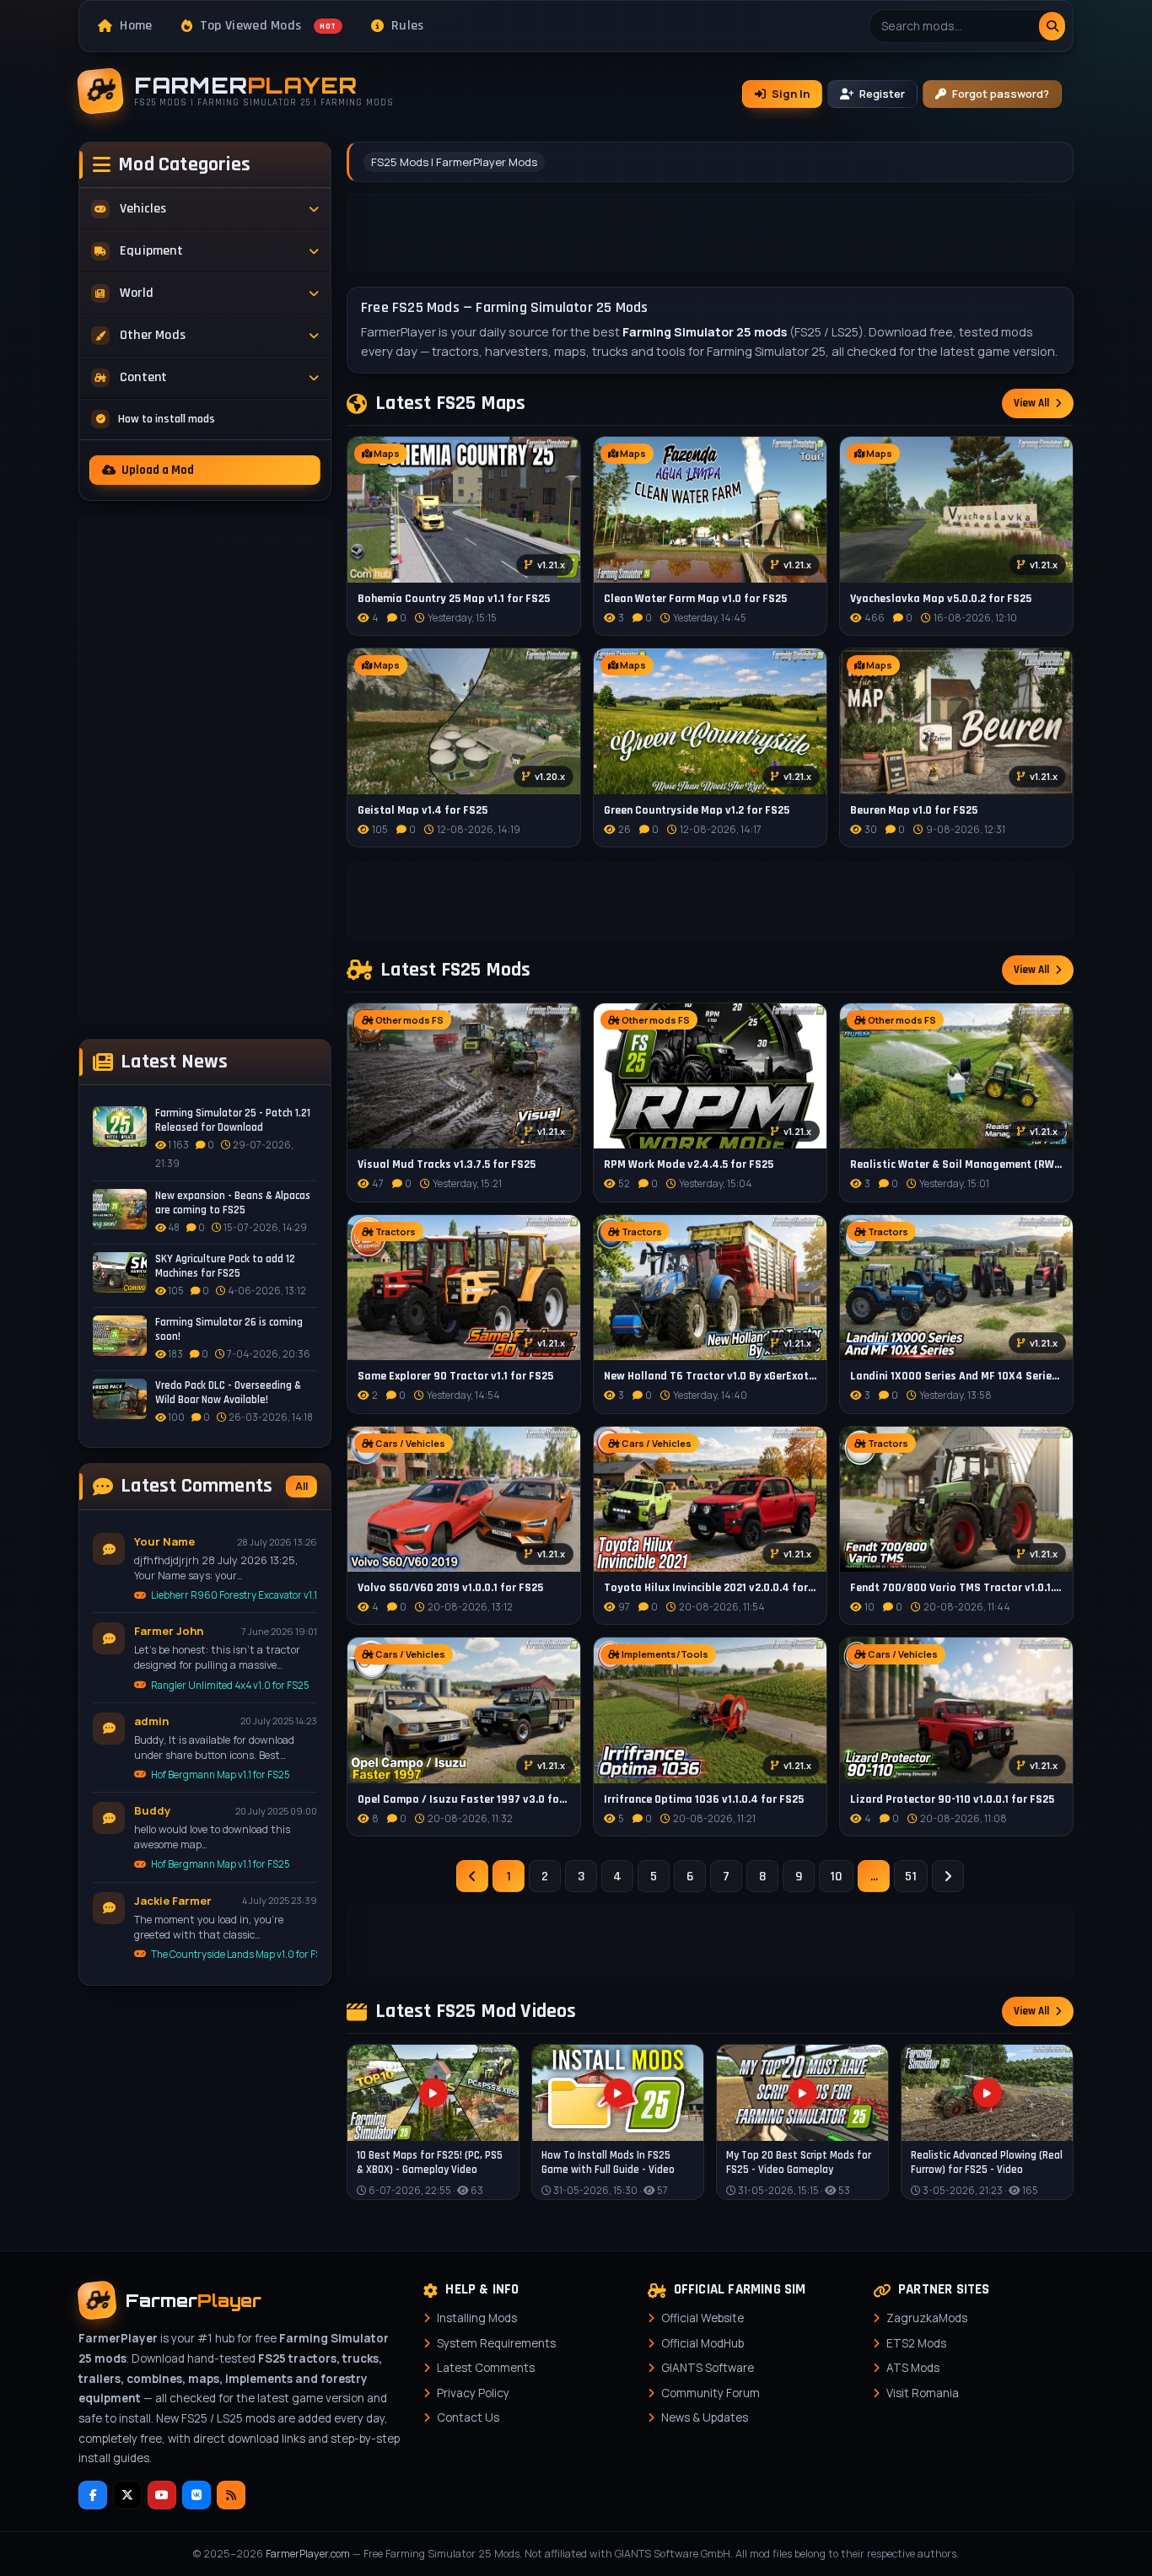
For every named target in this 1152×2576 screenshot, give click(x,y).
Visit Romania (923, 2393)
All (301, 1486)
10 (836, 1877)
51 (911, 1877)
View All (1031, 403)
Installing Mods (477, 2318)
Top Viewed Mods (268, 26)
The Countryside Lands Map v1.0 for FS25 (234, 1954)
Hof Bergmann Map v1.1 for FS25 (221, 1775)
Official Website (703, 2318)
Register (882, 94)
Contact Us (468, 2417)
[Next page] (948, 1876)
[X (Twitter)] (127, 2495)
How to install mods (167, 419)
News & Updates (705, 2417)
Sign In (791, 94)
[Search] (1052, 26)
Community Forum (711, 2393)
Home (136, 26)
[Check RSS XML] (231, 2495)
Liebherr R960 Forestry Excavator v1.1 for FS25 (234, 1595)
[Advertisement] (205, 770)
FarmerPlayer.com (308, 2554)
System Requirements (496, 2343)
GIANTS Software (708, 2368)
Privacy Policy (473, 2393)
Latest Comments (486, 2368)
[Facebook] (93, 2495)
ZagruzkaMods (927, 2318)
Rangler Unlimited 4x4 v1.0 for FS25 (230, 1685)
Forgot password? (1001, 94)
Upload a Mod (158, 470)
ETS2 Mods (916, 2343)
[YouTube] (162, 2495)
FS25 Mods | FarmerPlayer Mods (454, 162)
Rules (408, 26)
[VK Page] (196, 2495)
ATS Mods (913, 2368)
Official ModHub (703, 2343)
